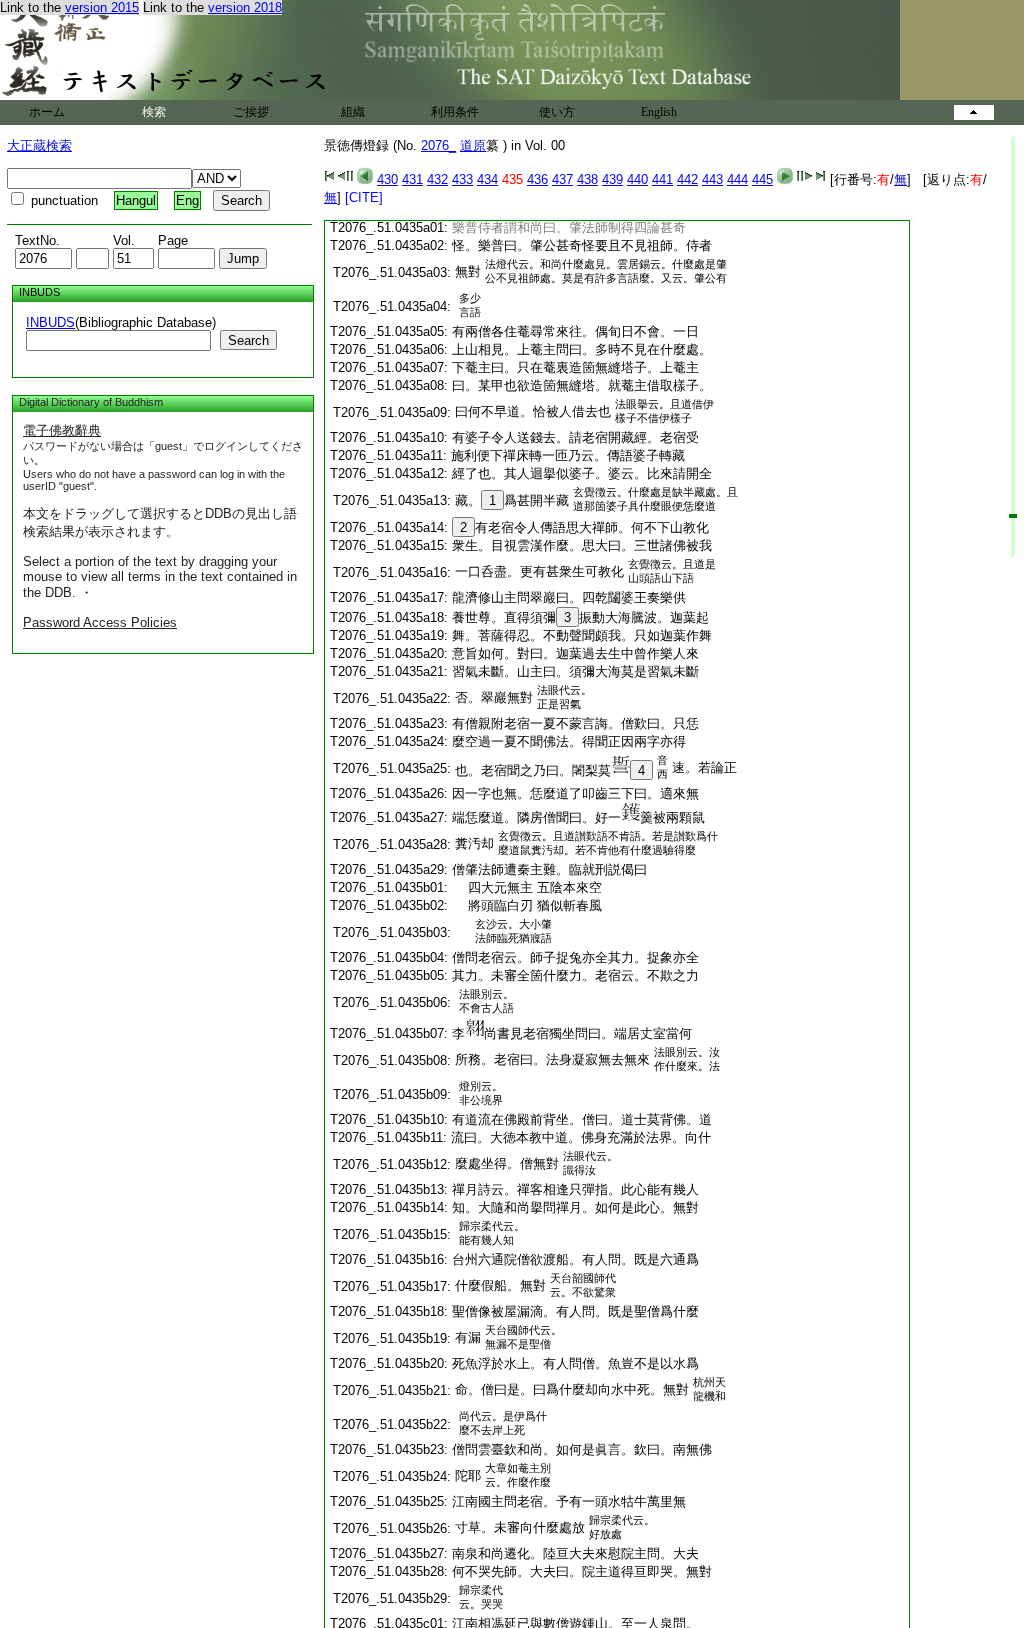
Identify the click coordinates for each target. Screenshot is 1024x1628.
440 (637, 179)
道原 (473, 145)
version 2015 (102, 7)
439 (612, 179)
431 (412, 179)
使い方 (557, 112)
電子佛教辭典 (62, 430)
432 (437, 179)
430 (387, 179)
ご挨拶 (251, 112)
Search (248, 340)
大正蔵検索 (39, 145)
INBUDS (50, 322)
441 (662, 179)
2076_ (438, 145)
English (659, 112)
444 (737, 179)
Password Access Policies (100, 622)
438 (587, 179)
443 (712, 179)
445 (762, 179)
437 (562, 179)
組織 (353, 112)
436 (537, 179)
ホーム (47, 112)
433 (462, 179)
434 (487, 179)
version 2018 (245, 7)
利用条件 (455, 112)
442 (687, 179)
